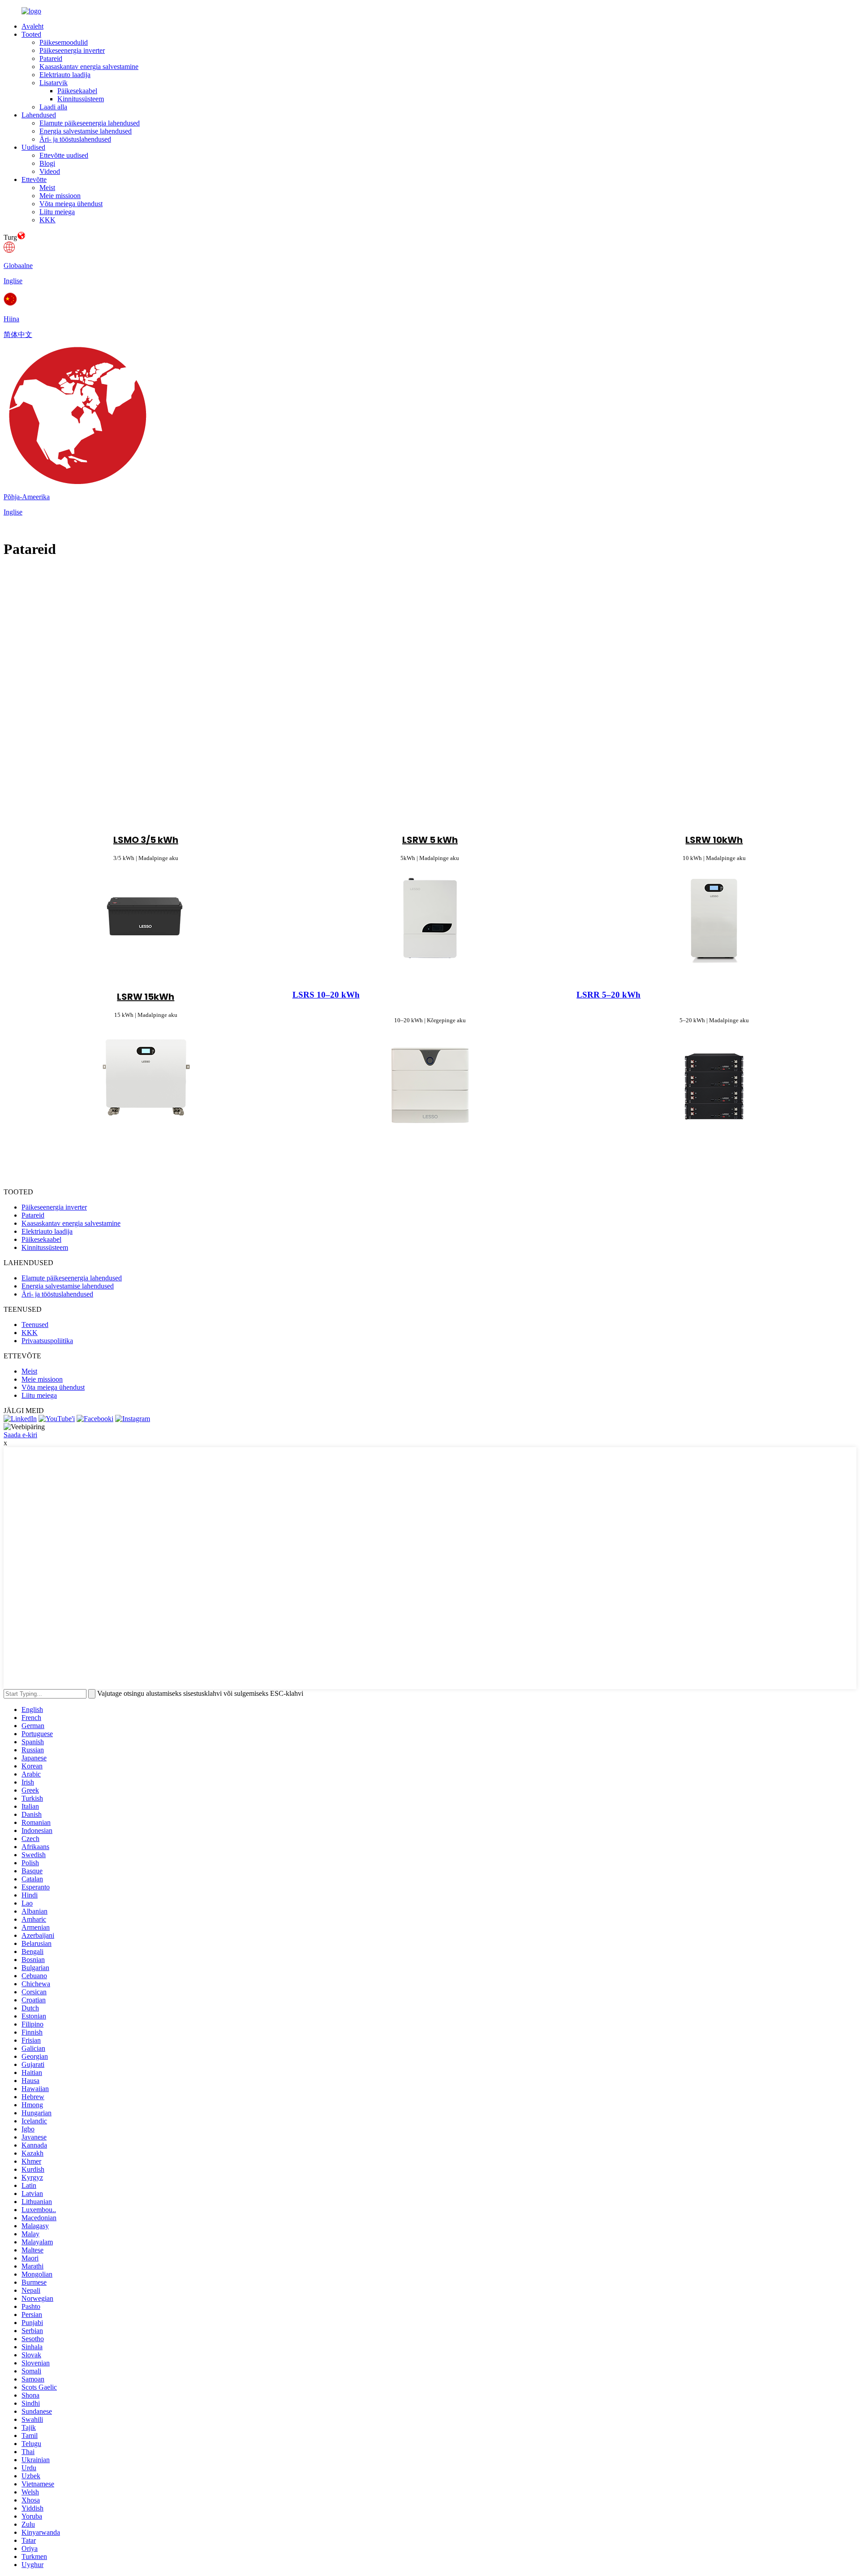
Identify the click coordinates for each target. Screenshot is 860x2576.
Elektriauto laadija (65, 75)
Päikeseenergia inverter (72, 50)
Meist (47, 188)
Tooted (31, 34)
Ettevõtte (34, 179)
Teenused (35, 1325)
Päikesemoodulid (64, 42)
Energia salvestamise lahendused (86, 131)
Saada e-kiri (20, 1435)
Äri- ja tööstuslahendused (75, 139)
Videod (50, 171)
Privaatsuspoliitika (47, 1341)
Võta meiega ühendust (71, 204)
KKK (47, 220)
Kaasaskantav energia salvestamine (89, 67)
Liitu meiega (57, 212)
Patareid (51, 58)
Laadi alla (53, 107)
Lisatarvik (54, 83)
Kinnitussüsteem (81, 99)
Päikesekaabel (77, 91)
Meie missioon (60, 196)
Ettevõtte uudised (64, 155)
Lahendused (39, 115)
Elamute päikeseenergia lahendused (90, 123)
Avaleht (32, 26)
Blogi (47, 163)
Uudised (33, 147)
